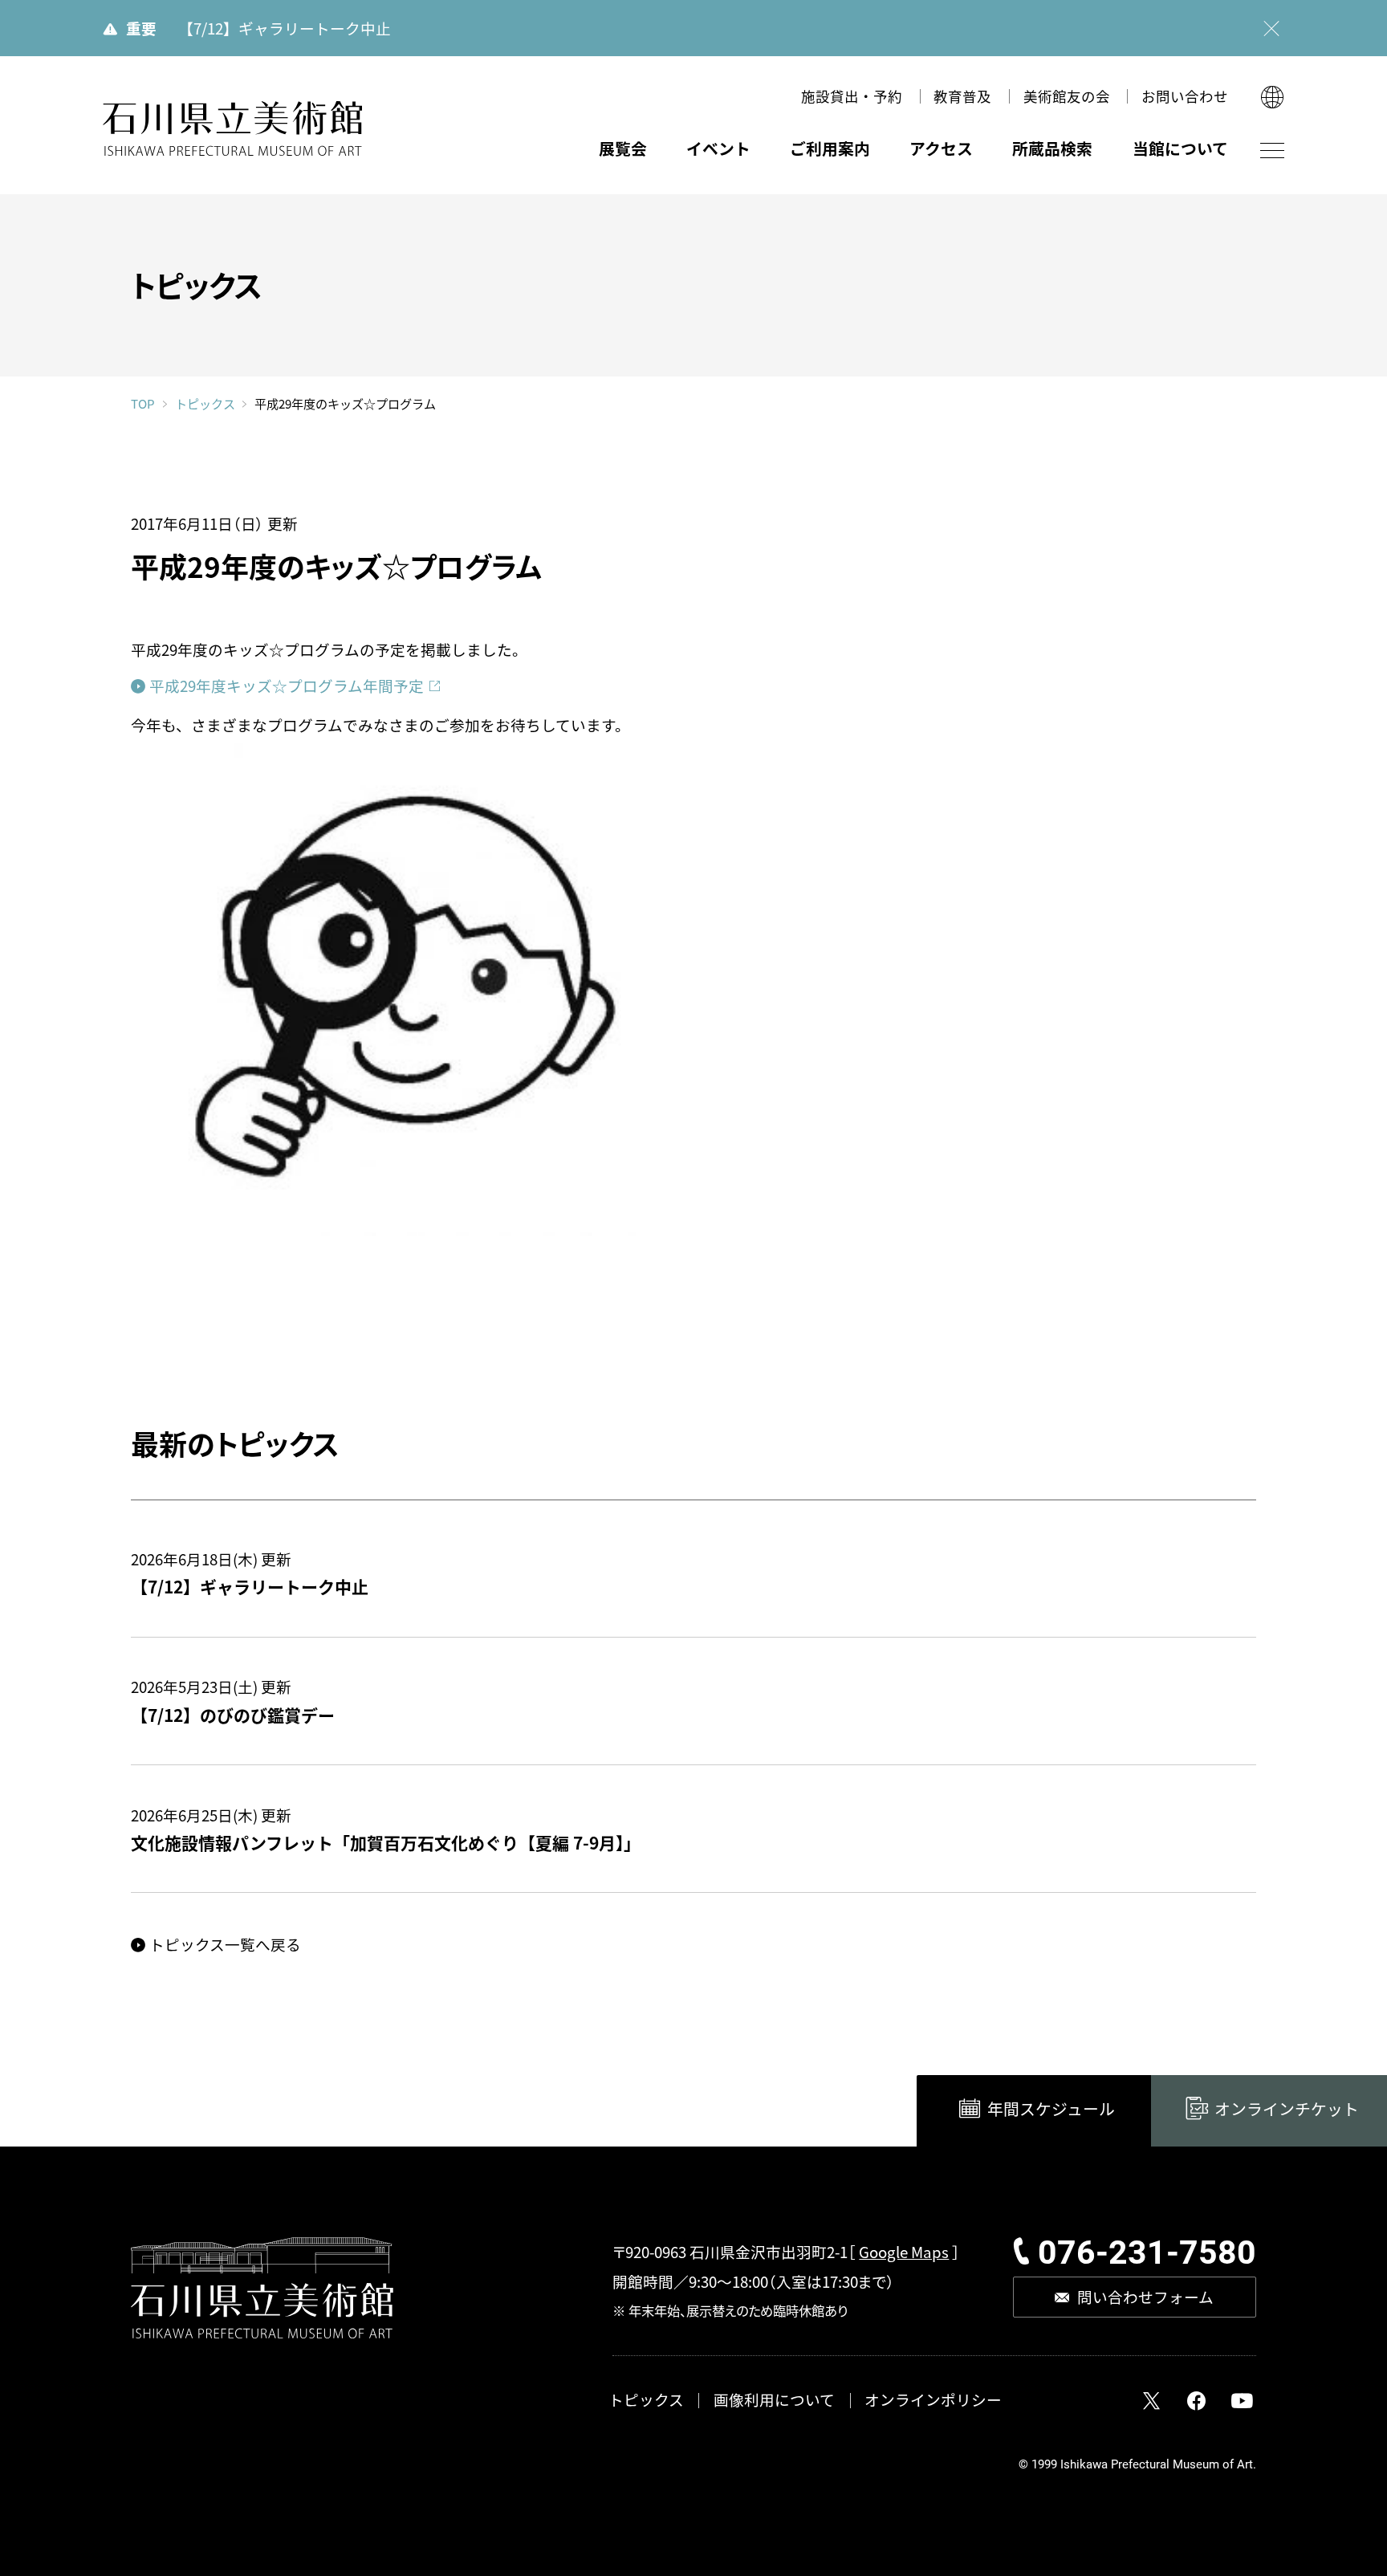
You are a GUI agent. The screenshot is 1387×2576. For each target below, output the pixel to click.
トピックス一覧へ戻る (225, 1944)
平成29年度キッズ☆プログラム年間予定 (287, 685)
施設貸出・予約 (852, 96)
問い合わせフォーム (1145, 2296)
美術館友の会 (1067, 96)
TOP (143, 403)
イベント (718, 148)
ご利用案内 (830, 148)
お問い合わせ (1185, 96)
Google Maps (904, 2251)
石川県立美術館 (232, 129)
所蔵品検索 (1052, 148)
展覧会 (623, 148)
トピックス (205, 404)
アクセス (941, 148)
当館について (1180, 148)
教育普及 (962, 96)
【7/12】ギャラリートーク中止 (285, 28)
